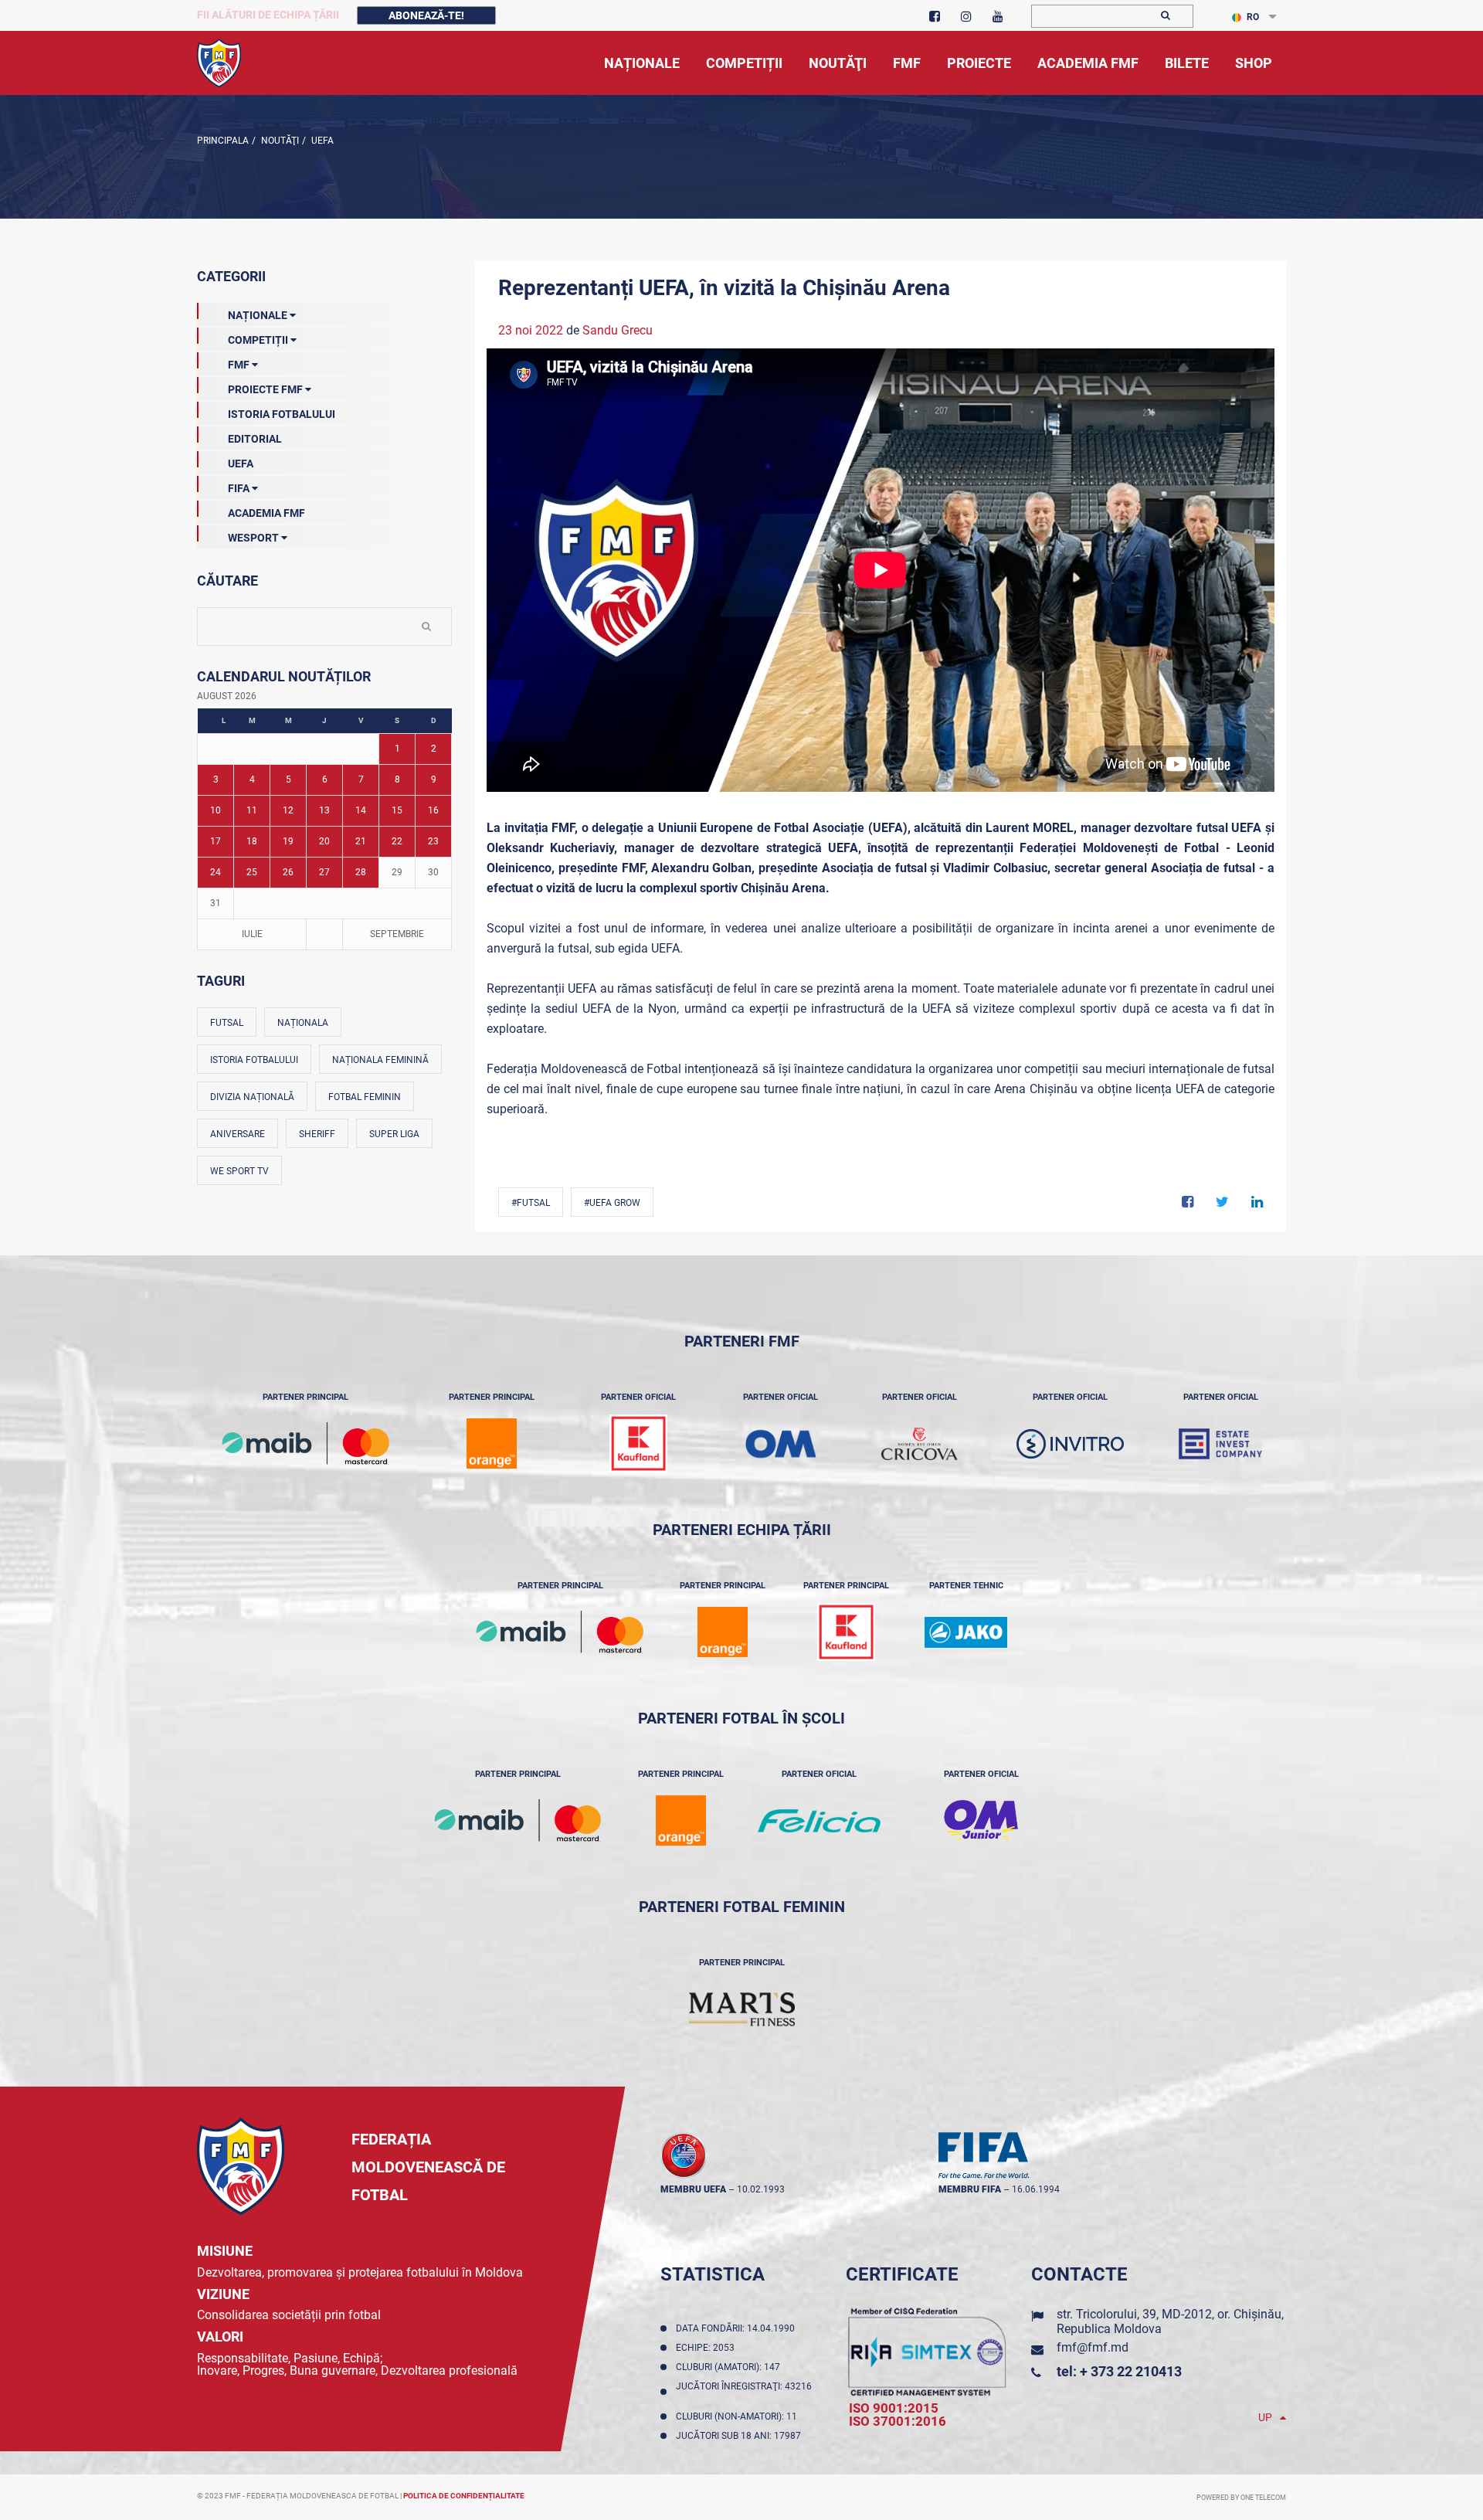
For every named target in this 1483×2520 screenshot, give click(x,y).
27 (324, 872)
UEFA (321, 141)
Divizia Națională (252, 1097)
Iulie (252, 934)
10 (215, 810)
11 (252, 810)
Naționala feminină (380, 1060)
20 (324, 841)
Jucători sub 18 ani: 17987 (741, 2436)
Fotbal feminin (365, 1097)
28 (361, 872)
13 (324, 810)
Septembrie (397, 934)
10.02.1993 (761, 2189)
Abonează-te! (426, 15)
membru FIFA (970, 2189)
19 (288, 841)
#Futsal (531, 1203)
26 (288, 872)
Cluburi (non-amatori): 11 (739, 2416)
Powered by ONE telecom (1241, 2498)
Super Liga (394, 1134)
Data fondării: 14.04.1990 (738, 2328)
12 (288, 810)
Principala (223, 141)
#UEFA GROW (612, 1203)
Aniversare (238, 1134)
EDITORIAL (255, 439)
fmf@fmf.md (1093, 2347)
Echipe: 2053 (708, 2348)
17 (215, 841)
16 (433, 810)
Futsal (227, 1023)
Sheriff (317, 1134)
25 (252, 872)
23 (433, 841)
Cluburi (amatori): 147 (730, 2367)
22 (397, 841)
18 (252, 841)
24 (215, 872)
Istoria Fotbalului (282, 414)
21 (361, 841)
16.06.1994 (1036, 2189)
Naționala (303, 1023)
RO (1253, 17)
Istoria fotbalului (254, 1060)
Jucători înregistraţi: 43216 (744, 2392)
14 (361, 810)
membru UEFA (693, 2189)
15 (397, 810)
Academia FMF (266, 513)
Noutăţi (279, 141)
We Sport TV (239, 1171)
